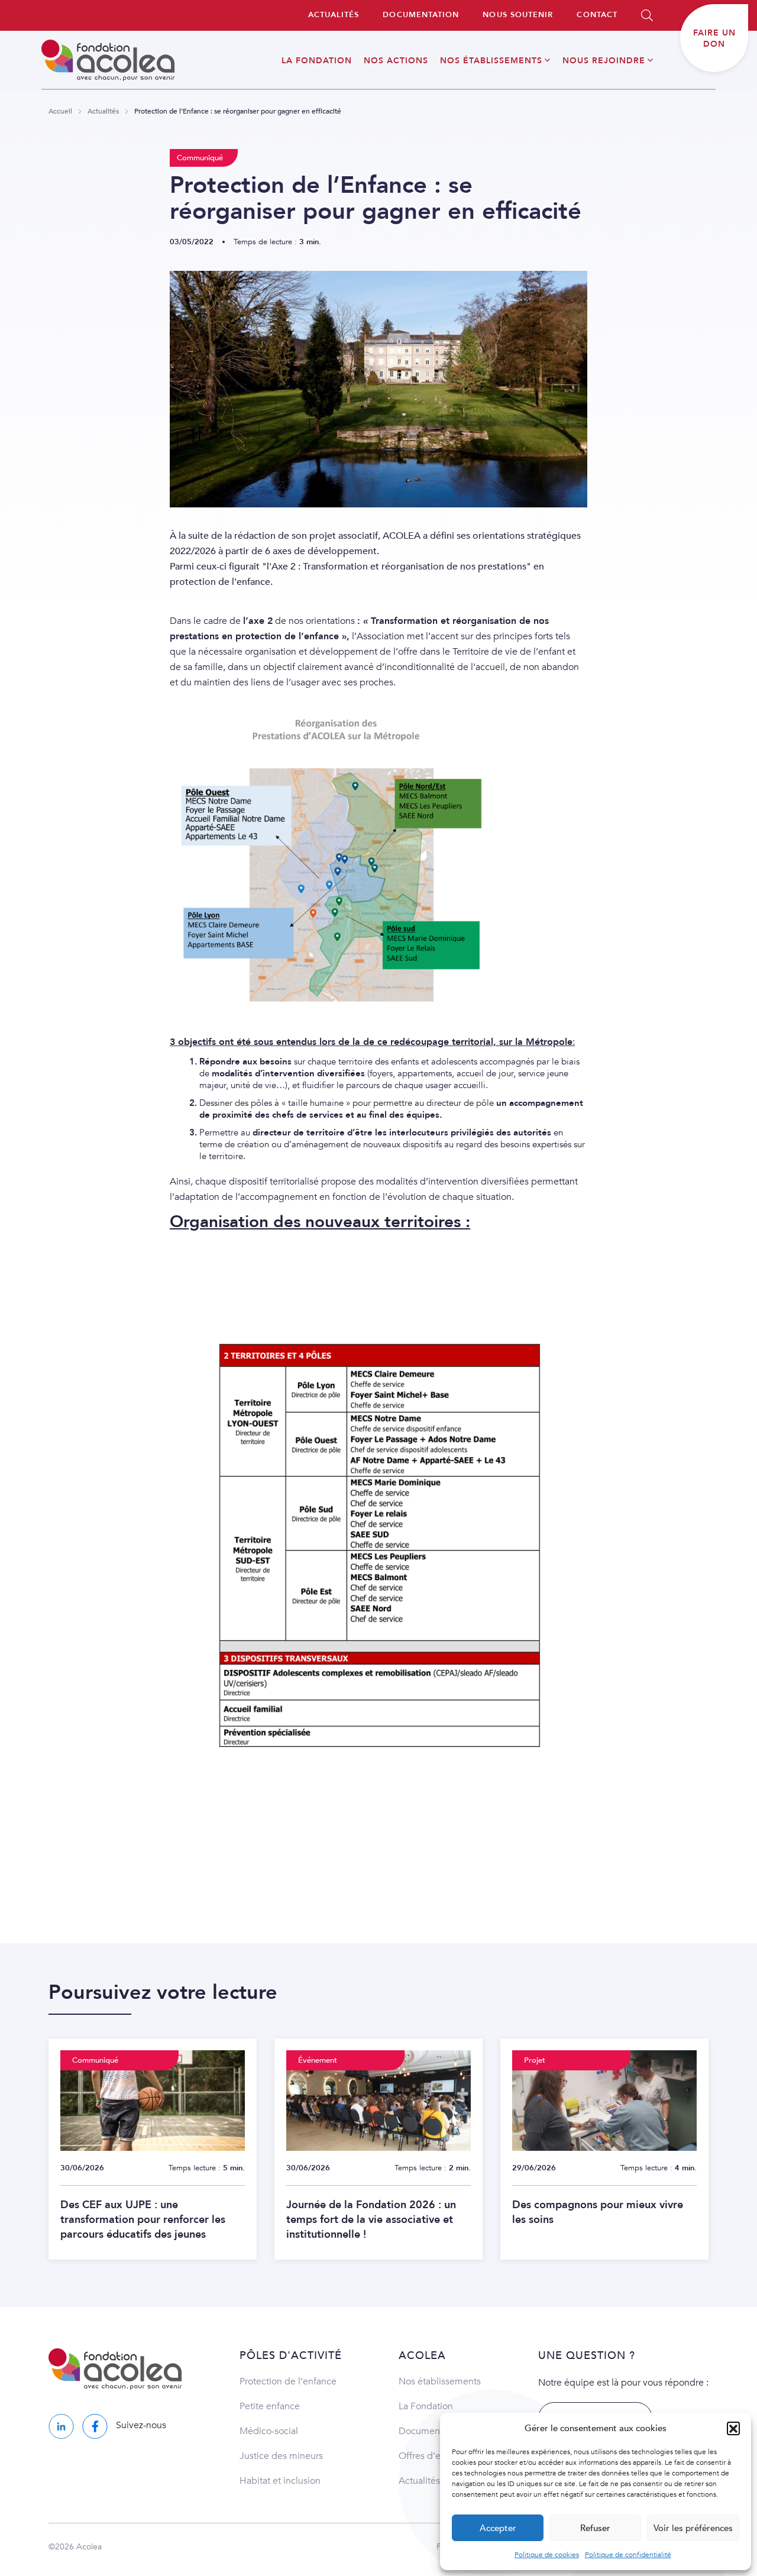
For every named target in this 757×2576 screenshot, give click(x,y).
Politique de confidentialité (628, 2555)
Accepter (498, 2528)
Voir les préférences (693, 2528)
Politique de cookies (547, 2555)
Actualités (103, 111)
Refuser (595, 2528)
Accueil (60, 111)
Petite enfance (270, 2406)
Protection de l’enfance (288, 2381)
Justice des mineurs (281, 2456)
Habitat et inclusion (280, 2481)
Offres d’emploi (432, 2456)
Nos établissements (440, 2381)
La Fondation (426, 2406)
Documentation (431, 2431)
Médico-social (269, 2431)
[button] (733, 2428)
